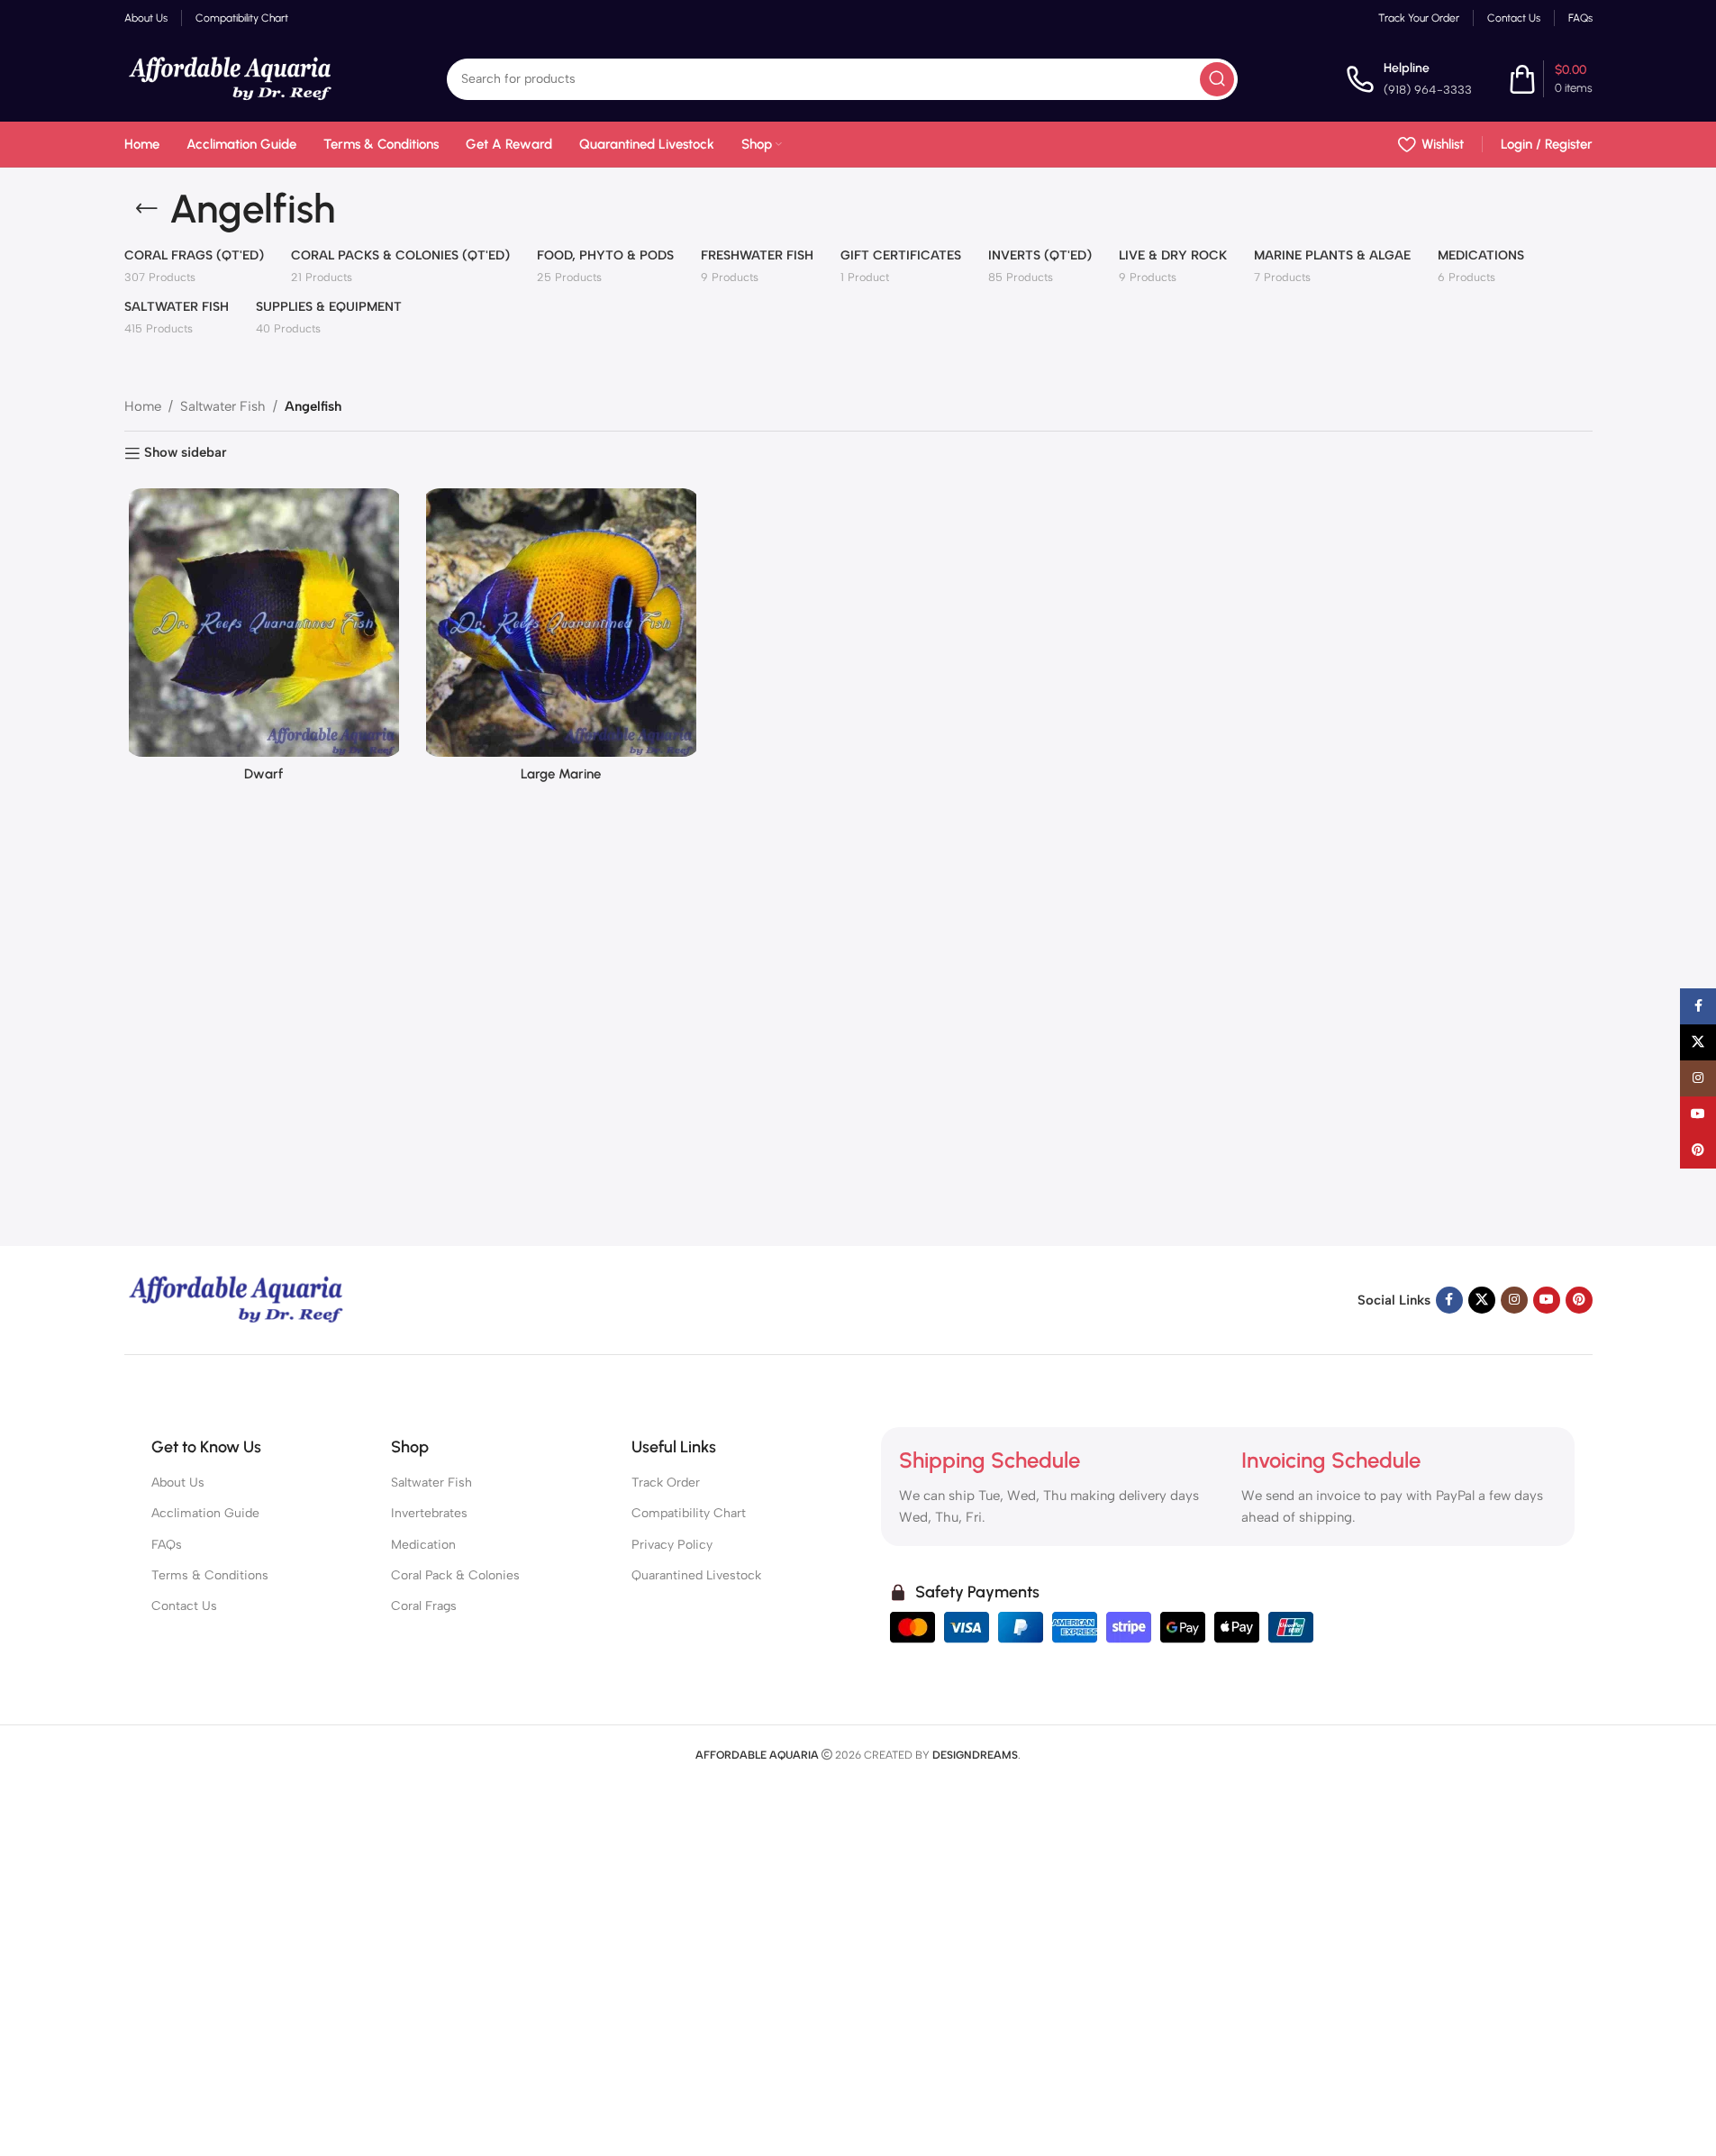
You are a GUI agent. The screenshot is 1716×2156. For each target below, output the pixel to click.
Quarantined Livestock (696, 1575)
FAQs (167, 1545)
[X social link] (1482, 1300)
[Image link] (237, 1299)
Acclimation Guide (205, 1513)
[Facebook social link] (1449, 1300)
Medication (423, 1545)
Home (143, 406)
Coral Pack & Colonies (455, 1575)
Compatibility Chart (689, 1513)
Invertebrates (429, 1513)
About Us (178, 1483)
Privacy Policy (672, 1545)
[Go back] (147, 209)
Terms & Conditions (210, 1575)
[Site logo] (232, 77)
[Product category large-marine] (561, 640)
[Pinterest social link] (1579, 1300)
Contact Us (184, 1606)
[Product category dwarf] (264, 640)
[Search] (1217, 79)
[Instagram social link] (1514, 1300)
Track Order (666, 1483)
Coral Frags (424, 1606)
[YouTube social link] (1547, 1300)
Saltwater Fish (223, 406)
